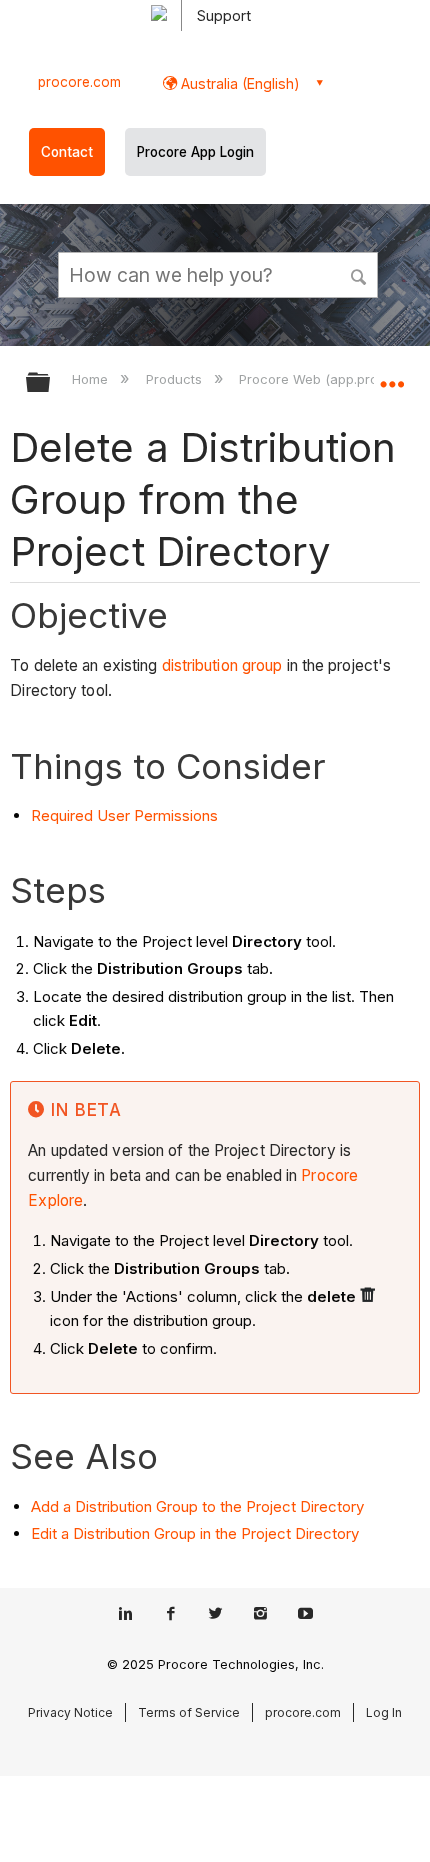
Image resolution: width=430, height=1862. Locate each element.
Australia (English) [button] (238, 83)
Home (92, 379)
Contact (67, 152)
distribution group (222, 665)
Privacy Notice (70, 1712)
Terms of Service (189, 1712)
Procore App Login (195, 152)
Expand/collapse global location (392, 376)
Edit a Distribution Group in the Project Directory (195, 1533)
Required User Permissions (124, 815)
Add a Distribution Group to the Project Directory (197, 1506)
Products (175, 379)
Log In (384, 1712)
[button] (360, 274)
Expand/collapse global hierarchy (51, 383)
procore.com (79, 82)
